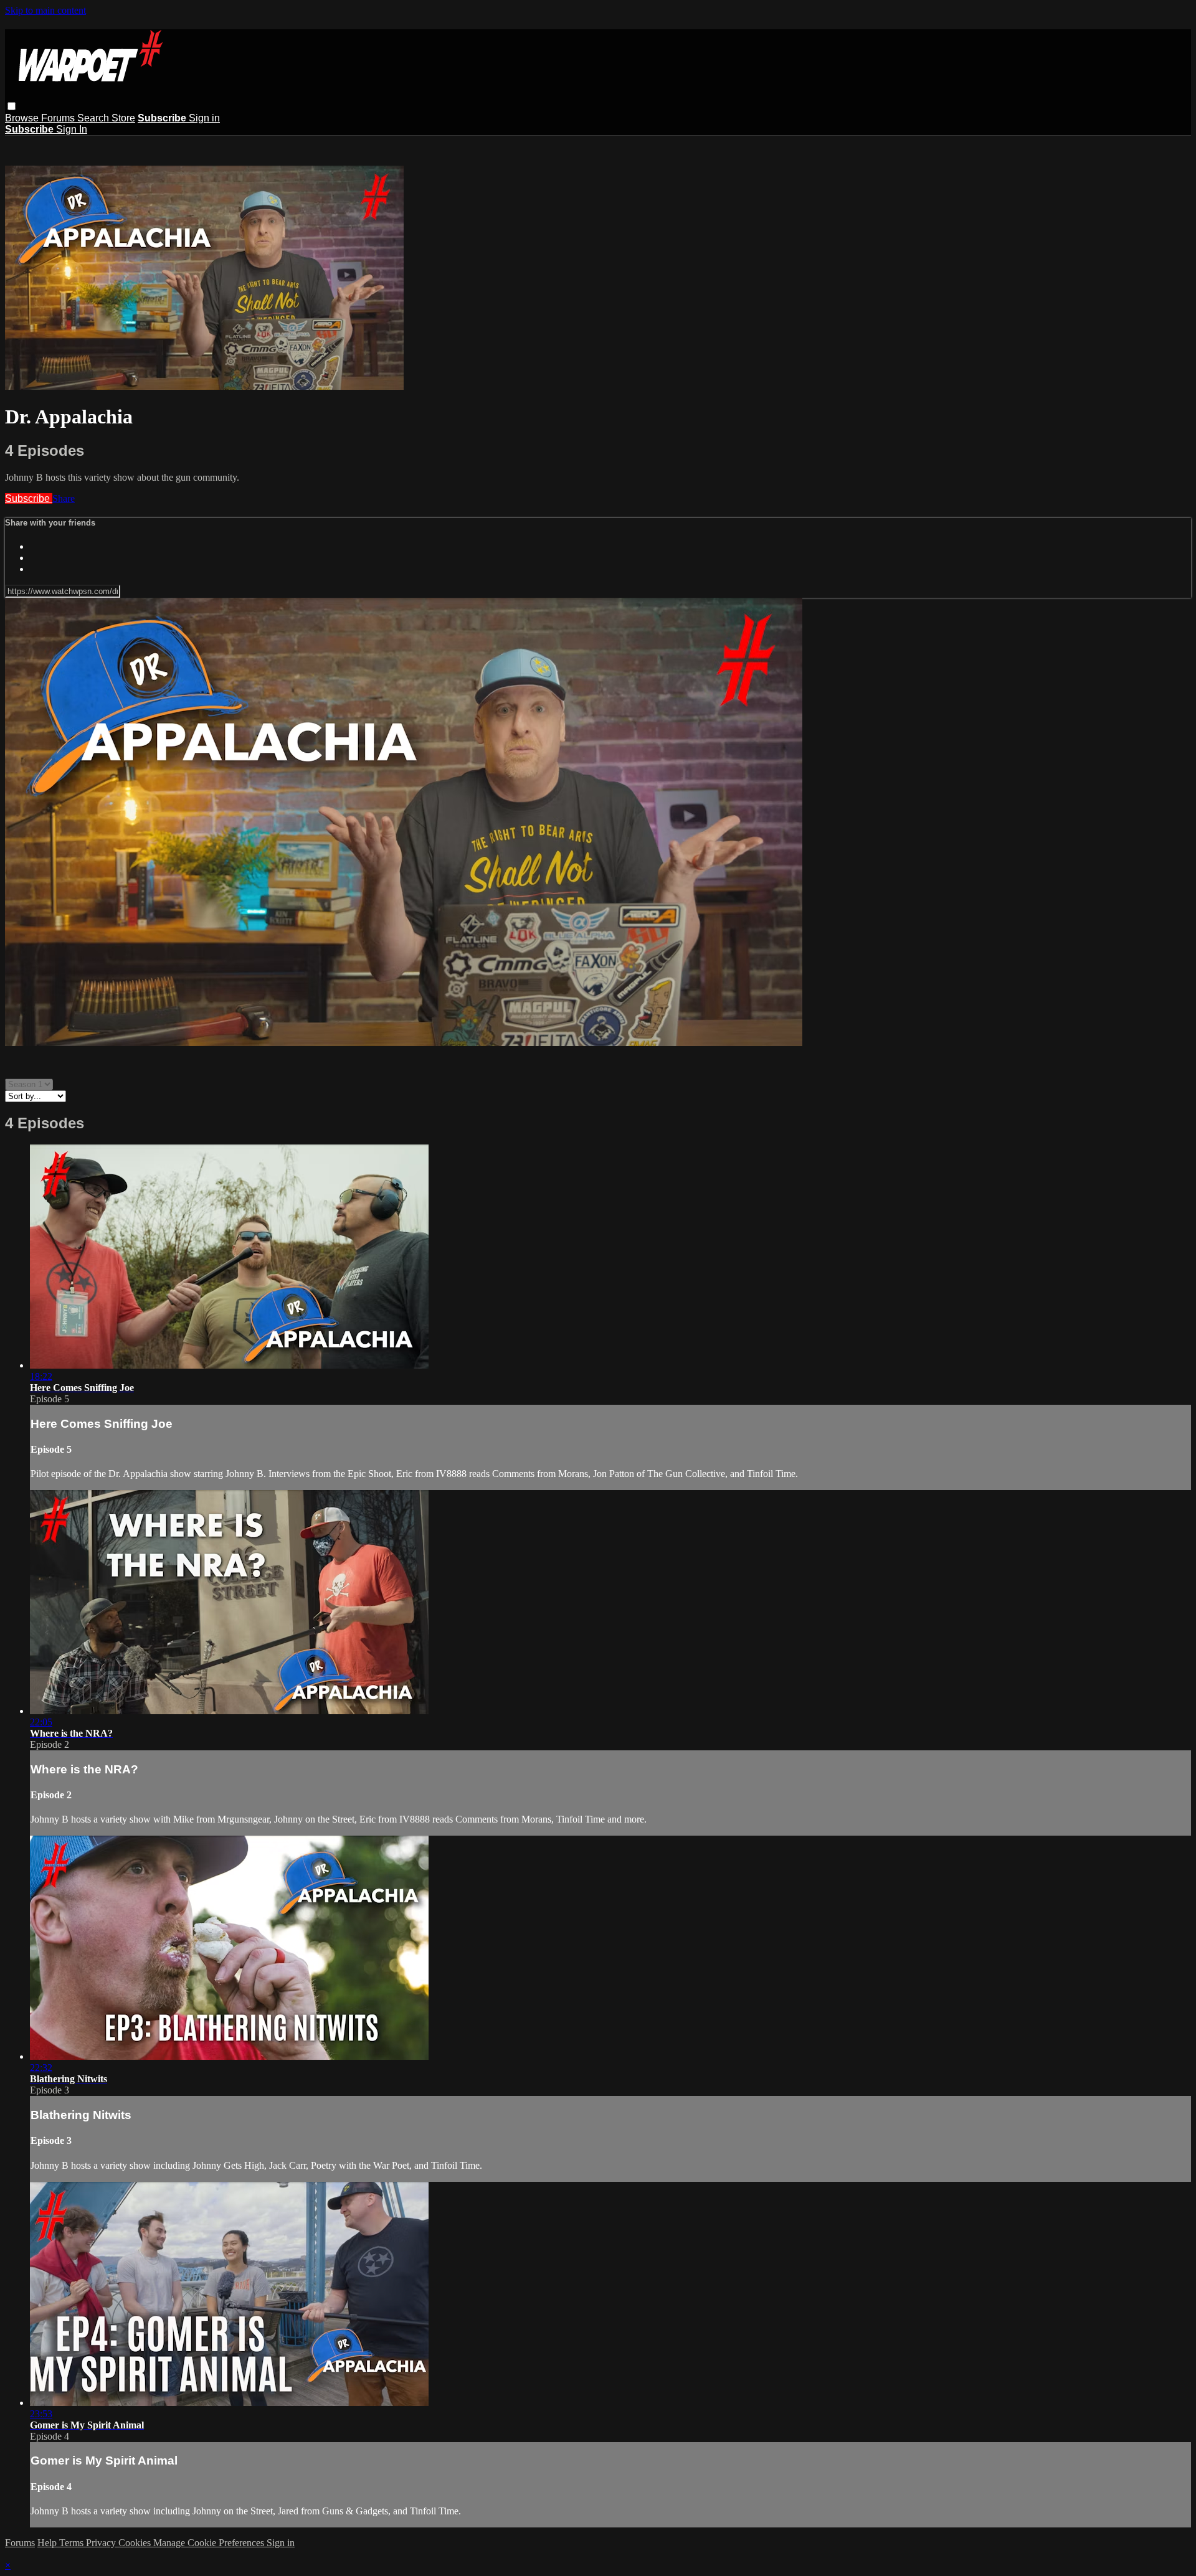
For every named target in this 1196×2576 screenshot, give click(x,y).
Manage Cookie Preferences (210, 2543)
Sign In (72, 129)
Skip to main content (45, 10)
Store (123, 118)
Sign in (204, 118)
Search (94, 118)
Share (64, 498)
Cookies (136, 2543)
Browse (23, 118)
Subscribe (29, 498)
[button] (12, 106)
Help (48, 2543)
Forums (59, 118)
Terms (73, 2543)
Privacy (102, 2543)
